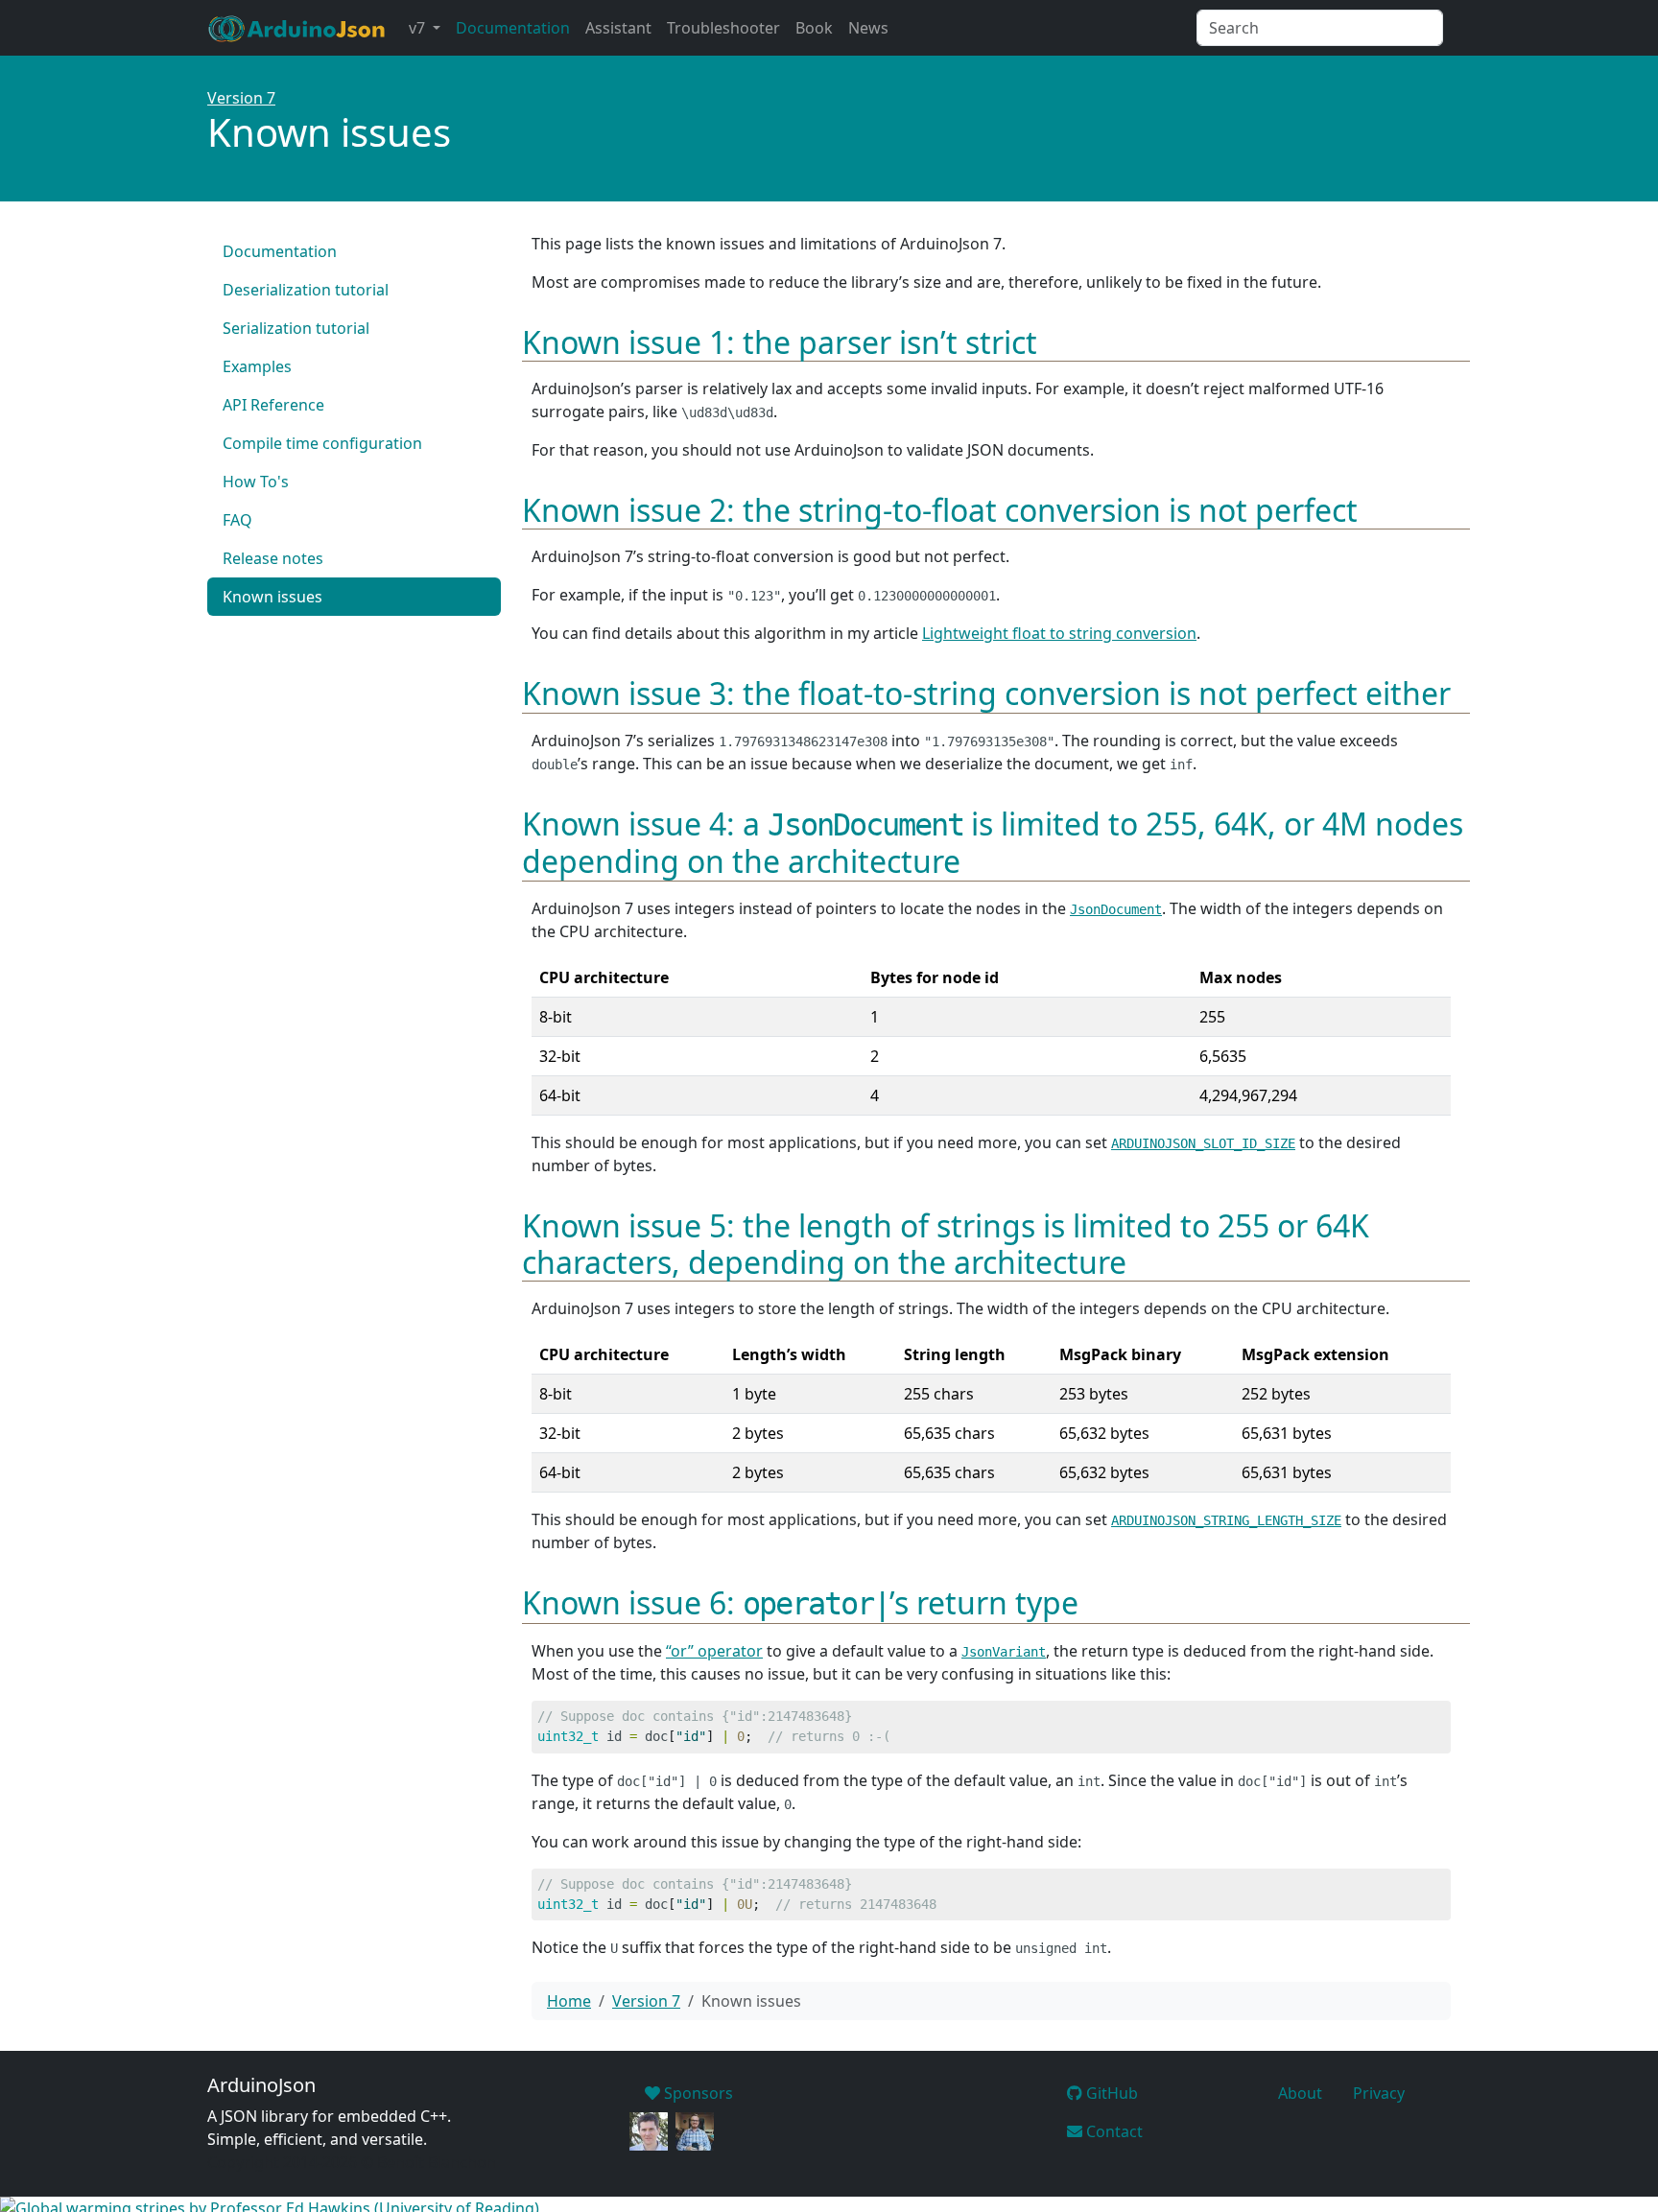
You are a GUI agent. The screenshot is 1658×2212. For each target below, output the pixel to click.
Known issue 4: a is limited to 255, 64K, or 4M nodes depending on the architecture (993, 842)
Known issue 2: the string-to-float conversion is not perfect (940, 510)
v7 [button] (419, 28)
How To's (256, 482)
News (868, 28)
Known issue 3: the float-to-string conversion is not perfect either (986, 693)
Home (569, 2001)
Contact (1113, 2131)
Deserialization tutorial (306, 290)
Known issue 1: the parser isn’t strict (780, 342)
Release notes (273, 558)
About (1300, 2093)
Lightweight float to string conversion (1059, 633)
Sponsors (697, 2093)
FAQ (237, 520)
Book (814, 28)
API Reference (273, 405)
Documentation (513, 28)
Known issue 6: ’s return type (800, 1602)
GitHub (1110, 2093)
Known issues (272, 597)
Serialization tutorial (296, 328)
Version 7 (241, 98)
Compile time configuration (322, 443)
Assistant (618, 28)
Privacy (1379, 2093)
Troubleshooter (723, 28)
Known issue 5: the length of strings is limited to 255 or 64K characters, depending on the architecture (946, 1244)
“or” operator (714, 1651)
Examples (257, 366)
